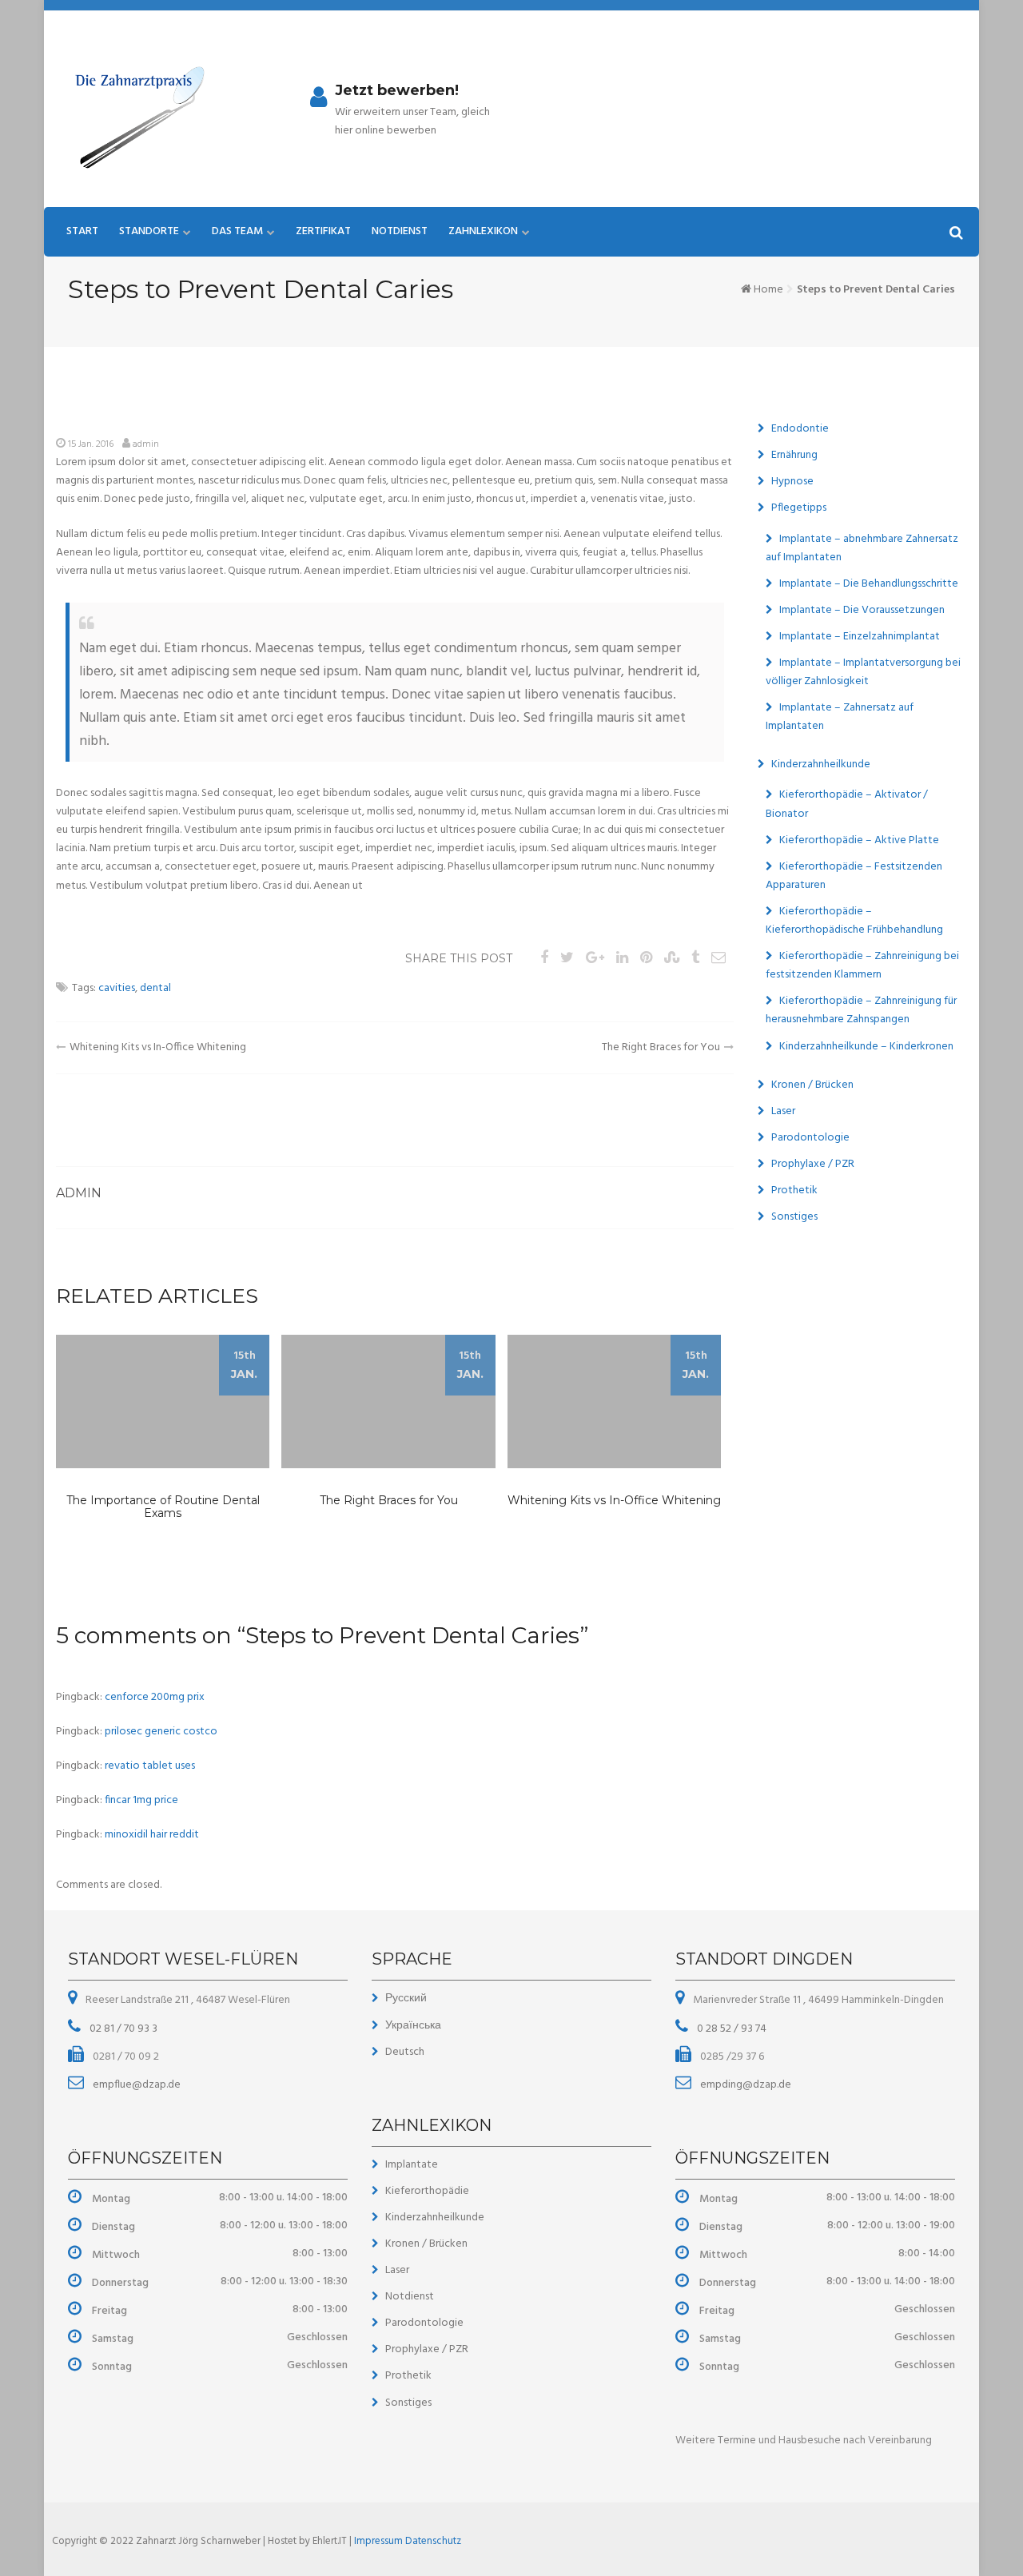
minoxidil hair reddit (152, 1835)
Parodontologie (810, 1138)
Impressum (380, 2541)
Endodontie (800, 429)
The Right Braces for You (661, 1047)
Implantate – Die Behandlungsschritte (869, 584)
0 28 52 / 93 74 (730, 2029)
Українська (413, 2026)
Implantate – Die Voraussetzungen (862, 610)
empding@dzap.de (744, 2085)
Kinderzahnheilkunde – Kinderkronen (866, 1047)
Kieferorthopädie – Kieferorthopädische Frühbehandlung (854, 921)
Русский (406, 1999)
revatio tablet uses (150, 1766)
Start (82, 231)
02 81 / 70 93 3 (122, 2029)
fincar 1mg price (141, 1800)
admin (146, 444)
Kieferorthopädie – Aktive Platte (859, 840)
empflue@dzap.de (135, 2085)
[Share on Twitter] (567, 959)
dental (155, 988)
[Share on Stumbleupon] (672, 959)
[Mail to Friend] (718, 959)
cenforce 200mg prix (155, 1697)
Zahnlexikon (483, 231)
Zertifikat (323, 231)
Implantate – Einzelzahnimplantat (860, 637)
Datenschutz (433, 2541)
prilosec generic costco (161, 1732)
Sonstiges (794, 1217)
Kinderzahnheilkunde (821, 764)
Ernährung (794, 455)
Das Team (237, 231)
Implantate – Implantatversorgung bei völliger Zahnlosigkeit (863, 672)
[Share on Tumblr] (695, 959)
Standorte (149, 231)
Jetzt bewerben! (397, 90)
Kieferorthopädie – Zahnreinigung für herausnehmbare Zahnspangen (861, 1010)
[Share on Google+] (595, 959)
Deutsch (405, 2052)
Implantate (412, 2165)
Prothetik (794, 1190)
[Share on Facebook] (544, 959)
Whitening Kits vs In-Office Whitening (158, 1047)
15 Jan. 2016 (91, 444)
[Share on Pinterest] (646, 959)
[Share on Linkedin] (622, 959)
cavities (117, 988)
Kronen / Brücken (812, 1085)
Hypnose (792, 482)
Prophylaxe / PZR (813, 1164)
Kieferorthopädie (427, 2191)
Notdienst (400, 231)
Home (768, 290)
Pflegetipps (799, 508)
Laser (783, 1111)
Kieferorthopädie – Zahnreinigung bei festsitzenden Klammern (862, 966)
